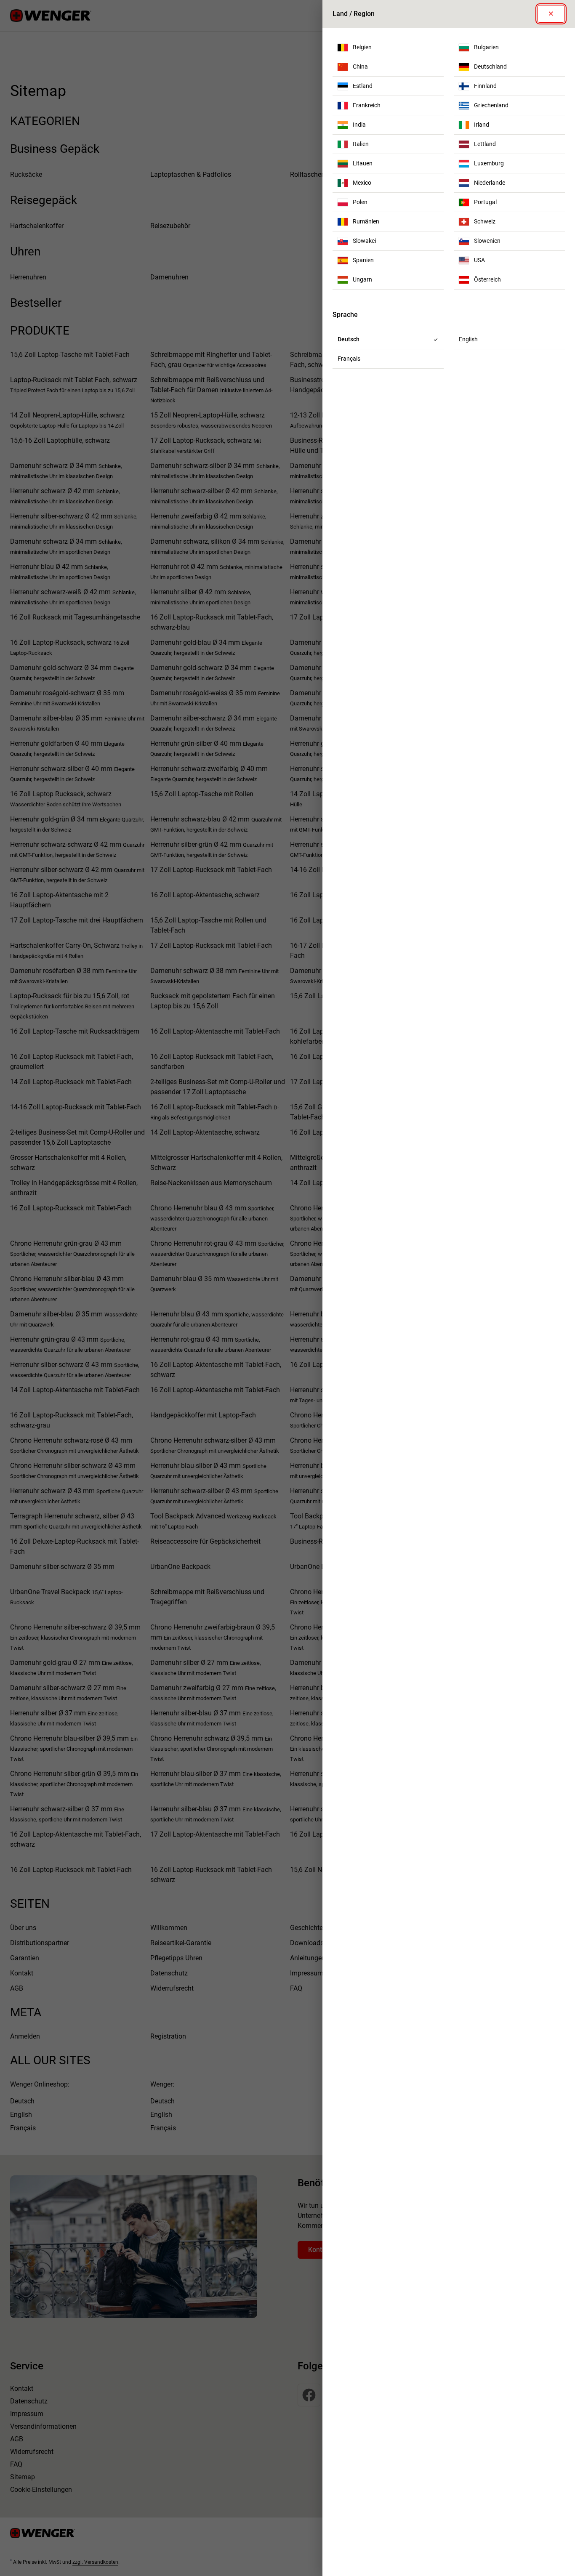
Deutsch (349, 339)
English (468, 339)
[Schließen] (551, 14)
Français (349, 359)
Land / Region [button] (354, 14)
